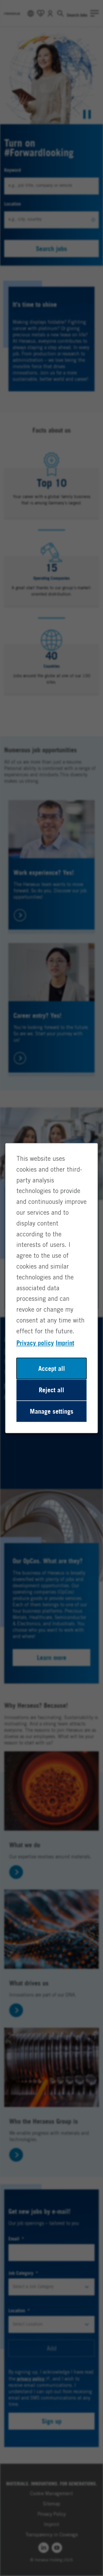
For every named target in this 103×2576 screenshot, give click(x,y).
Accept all (52, 1368)
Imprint (65, 1343)
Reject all (51, 1390)
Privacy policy (35, 1343)
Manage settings (52, 1411)
